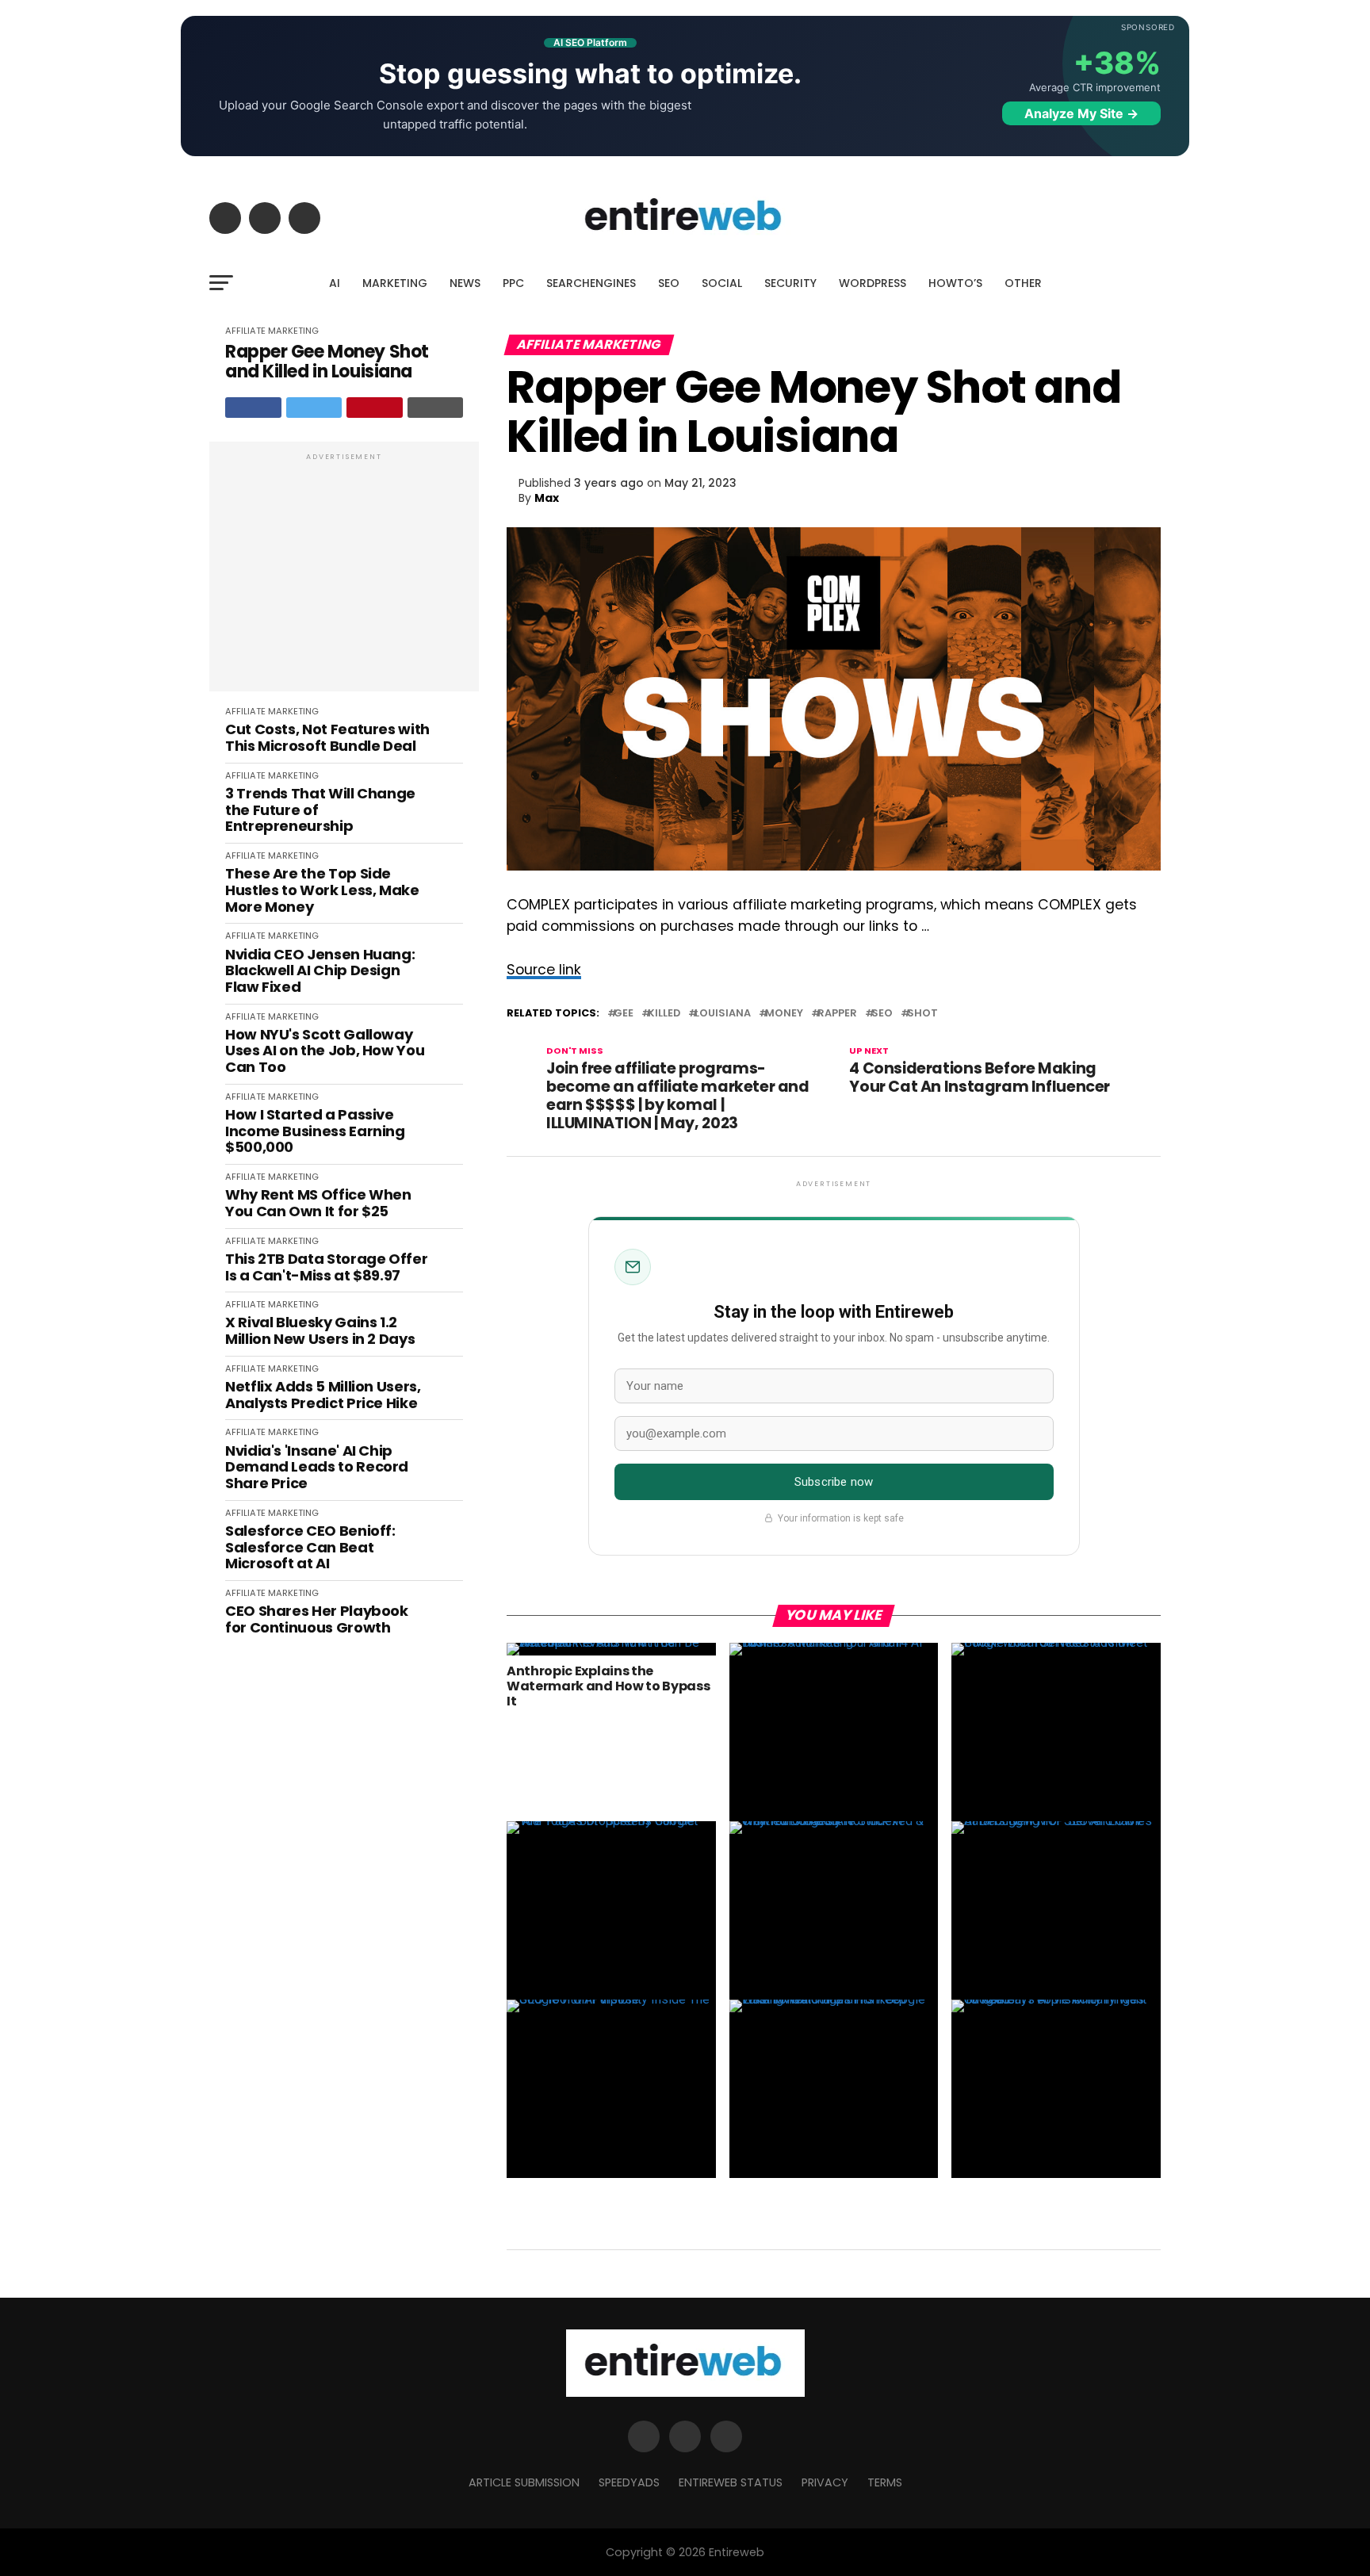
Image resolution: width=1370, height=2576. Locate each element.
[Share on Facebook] (253, 408)
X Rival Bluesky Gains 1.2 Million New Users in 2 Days (320, 1331)
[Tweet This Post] (314, 408)
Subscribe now (834, 1482)
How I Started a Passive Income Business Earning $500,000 (315, 1131)
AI (335, 283)
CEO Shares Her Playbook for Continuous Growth (317, 1619)
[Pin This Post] (375, 408)
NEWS (465, 283)
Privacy (825, 2482)
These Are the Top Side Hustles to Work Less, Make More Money (322, 890)
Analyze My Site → (1081, 113)
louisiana (723, 1014)
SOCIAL (722, 283)
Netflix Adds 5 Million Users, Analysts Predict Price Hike (323, 1395)
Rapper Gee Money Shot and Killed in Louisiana (327, 362)
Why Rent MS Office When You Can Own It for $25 (318, 1203)
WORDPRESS (873, 283)
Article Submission (524, 2482)
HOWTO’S (955, 283)
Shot (922, 1014)
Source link (544, 970)
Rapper (837, 1014)
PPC (513, 283)
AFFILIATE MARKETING (272, 331)
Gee (624, 1014)
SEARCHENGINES (591, 283)
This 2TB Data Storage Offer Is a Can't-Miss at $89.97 (326, 1267)
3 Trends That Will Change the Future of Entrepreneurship (320, 810)
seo (882, 1014)
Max (547, 498)
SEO (669, 283)
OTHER (1023, 283)
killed (664, 1014)
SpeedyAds (629, 2482)
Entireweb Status (731, 2482)
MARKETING (395, 283)
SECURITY (790, 283)
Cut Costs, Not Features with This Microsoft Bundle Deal (327, 738)
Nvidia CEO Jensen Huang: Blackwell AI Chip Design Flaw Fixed (320, 971)
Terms (885, 2482)
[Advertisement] (344, 575)
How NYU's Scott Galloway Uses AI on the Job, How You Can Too (325, 1051)
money (784, 1014)
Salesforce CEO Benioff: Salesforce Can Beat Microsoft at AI (310, 1548)
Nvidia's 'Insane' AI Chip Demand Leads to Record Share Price (317, 1468)
